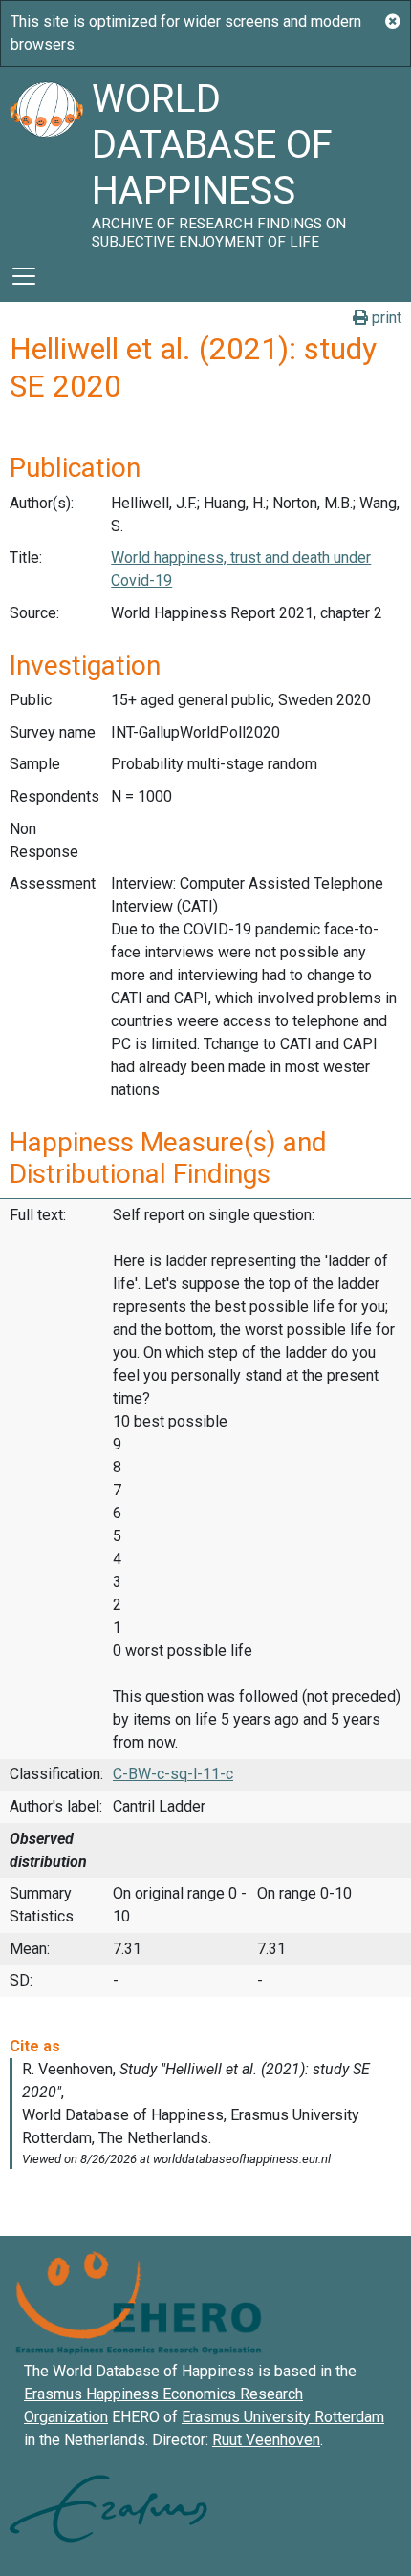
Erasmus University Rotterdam (283, 2417)
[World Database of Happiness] (46, 159)
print (385, 318)
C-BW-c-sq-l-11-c (173, 1774)
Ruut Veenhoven (266, 2440)
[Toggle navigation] (24, 276)
